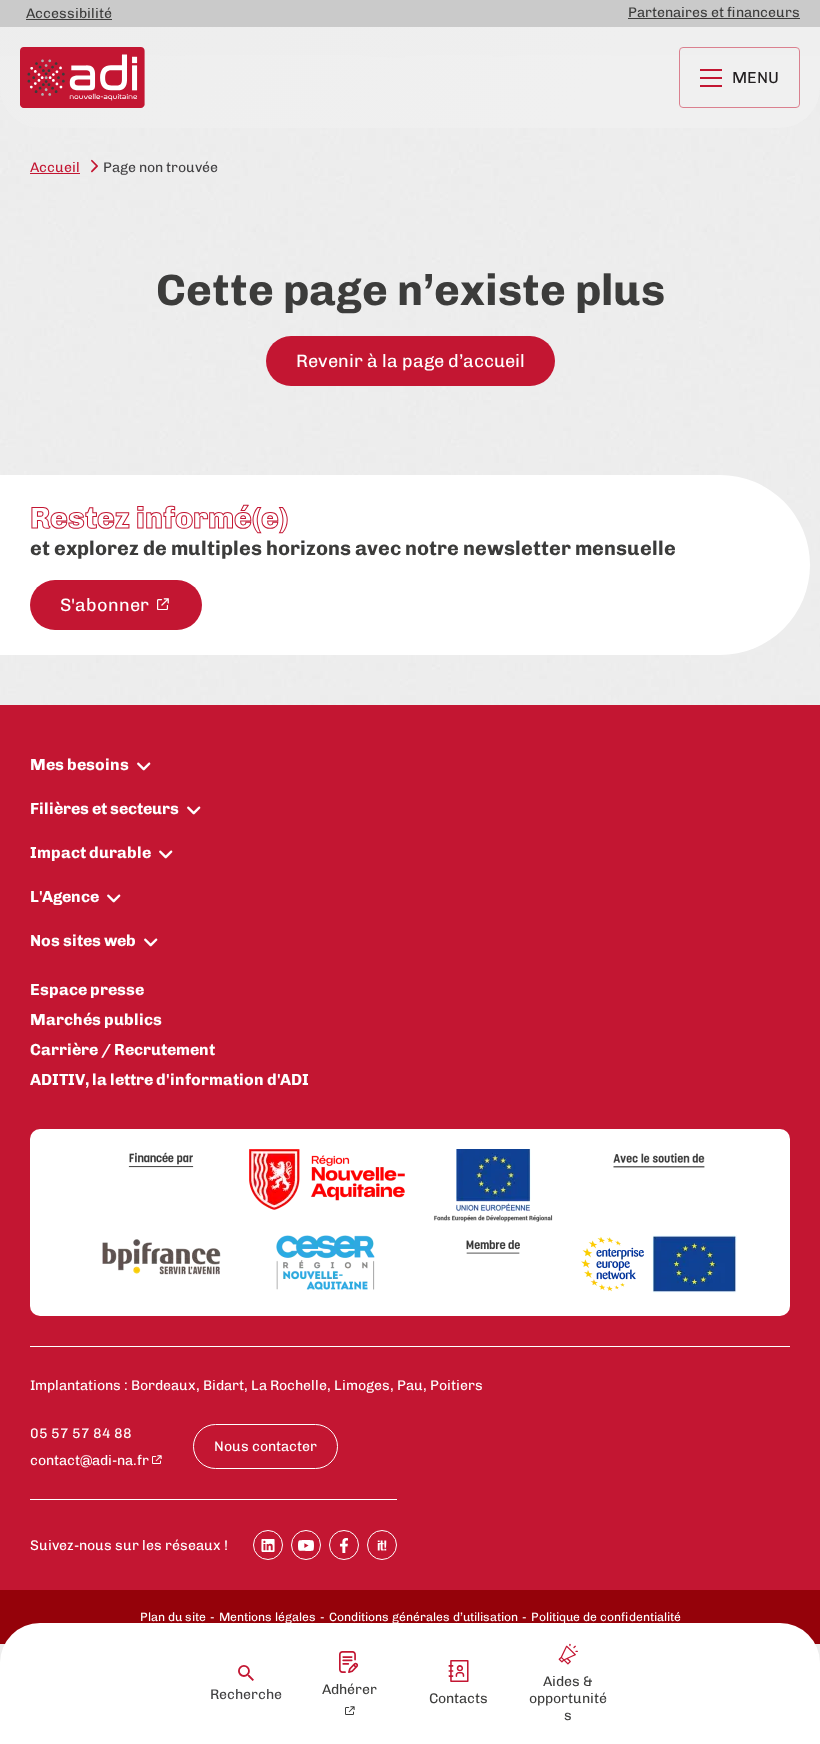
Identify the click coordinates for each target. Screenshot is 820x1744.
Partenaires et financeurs (714, 12)
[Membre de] (493, 1246)
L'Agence (64, 896)
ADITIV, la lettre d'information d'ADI (169, 1079)
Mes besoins (79, 764)
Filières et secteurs (104, 808)
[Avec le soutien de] (659, 1160)
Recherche (246, 1694)
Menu (755, 77)
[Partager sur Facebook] (344, 1545)
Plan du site (173, 1617)
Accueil (55, 167)
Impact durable (90, 852)
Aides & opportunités (568, 1698)
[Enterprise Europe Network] (659, 1265)
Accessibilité (69, 13)
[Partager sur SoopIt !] (382, 1545)
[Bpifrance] (161, 1258)
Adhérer (349, 1689)
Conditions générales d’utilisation (423, 1617)
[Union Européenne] (493, 1187)
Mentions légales (267, 1617)
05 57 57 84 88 (81, 1433)
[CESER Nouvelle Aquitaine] (327, 1264)
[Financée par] (161, 1160)
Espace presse (87, 989)
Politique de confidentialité (606, 1617)
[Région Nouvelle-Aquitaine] (327, 1181)
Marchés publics (96, 1019)
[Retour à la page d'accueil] (82, 77)
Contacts (458, 1698)
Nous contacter (265, 1446)
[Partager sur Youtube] (306, 1545)
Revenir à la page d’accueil (410, 361)
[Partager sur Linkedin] (268, 1545)
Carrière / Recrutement (122, 1049)
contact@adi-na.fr (89, 1460)
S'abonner (106, 605)
